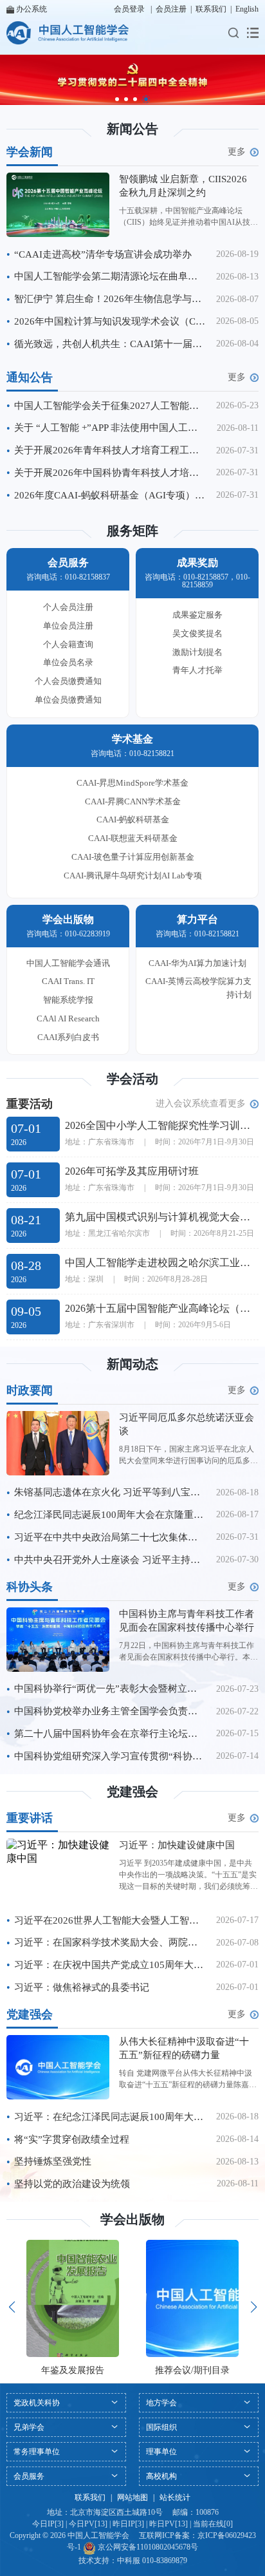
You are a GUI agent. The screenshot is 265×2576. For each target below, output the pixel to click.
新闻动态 (132, 1364)
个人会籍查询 (68, 644)
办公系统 (32, 9)
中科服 (129, 2561)
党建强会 (132, 1792)
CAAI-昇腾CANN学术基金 (133, 801)
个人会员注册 (68, 607)
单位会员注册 (68, 626)
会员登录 (129, 9)
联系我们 (211, 9)
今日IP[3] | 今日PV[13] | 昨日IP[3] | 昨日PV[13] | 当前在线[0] (132, 2524)
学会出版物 (132, 2219)
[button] (117, 99)
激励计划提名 (197, 652)
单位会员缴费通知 (68, 700)
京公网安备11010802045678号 (147, 2547)
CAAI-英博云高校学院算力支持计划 (198, 988)
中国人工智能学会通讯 (68, 963)
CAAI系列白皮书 (68, 1037)
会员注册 (171, 9)
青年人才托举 (197, 670)
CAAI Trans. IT (68, 981)
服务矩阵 (132, 531)
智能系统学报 (68, 1000)
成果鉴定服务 (197, 615)
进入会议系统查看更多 (201, 1103)
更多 (237, 152)
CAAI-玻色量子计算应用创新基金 (133, 857)
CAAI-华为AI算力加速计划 (197, 963)
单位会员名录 (68, 662)
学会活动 (132, 1079)
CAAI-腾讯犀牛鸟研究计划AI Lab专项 (133, 876)
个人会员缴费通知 (68, 681)
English (247, 9)
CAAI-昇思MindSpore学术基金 (132, 783)
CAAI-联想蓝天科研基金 (133, 838)
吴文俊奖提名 (197, 633)
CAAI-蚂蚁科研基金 (133, 819)
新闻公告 (132, 129)
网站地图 (132, 2497)
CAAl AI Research (68, 1018)
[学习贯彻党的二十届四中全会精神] (132, 80)
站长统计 (175, 2497)
